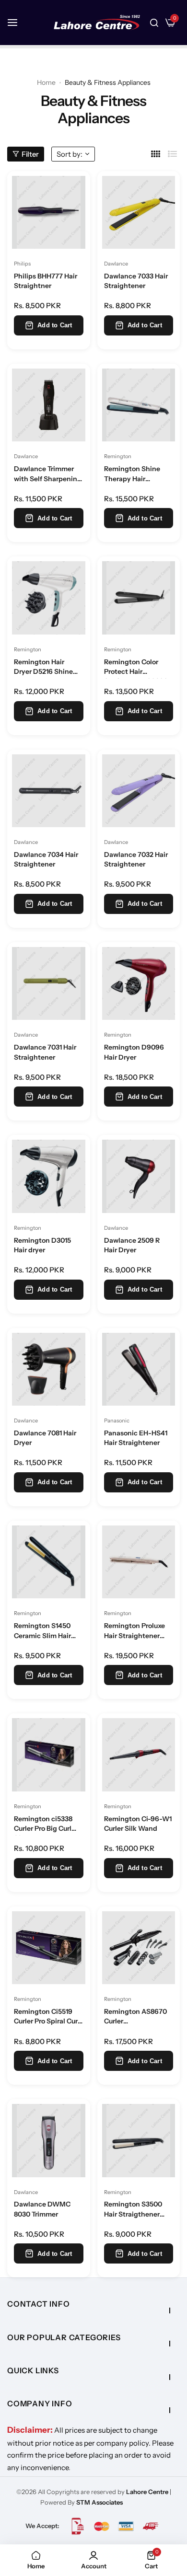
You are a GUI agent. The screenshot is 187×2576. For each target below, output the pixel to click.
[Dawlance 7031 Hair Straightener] (49, 984)
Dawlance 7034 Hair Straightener (46, 859)
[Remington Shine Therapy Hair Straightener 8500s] (139, 405)
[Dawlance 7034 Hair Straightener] (49, 791)
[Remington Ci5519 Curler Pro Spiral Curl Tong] (49, 1948)
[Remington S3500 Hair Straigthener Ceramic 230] (139, 2141)
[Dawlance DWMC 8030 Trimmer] (49, 2141)
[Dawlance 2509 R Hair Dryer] (139, 1176)
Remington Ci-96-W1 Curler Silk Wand (138, 1824)
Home (46, 82)
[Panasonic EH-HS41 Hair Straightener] (139, 1369)
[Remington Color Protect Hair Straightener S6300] (139, 598)
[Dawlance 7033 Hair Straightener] (139, 213)
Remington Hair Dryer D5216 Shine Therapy (43, 668)
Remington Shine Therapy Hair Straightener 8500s (135, 475)
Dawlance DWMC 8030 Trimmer (42, 2209)
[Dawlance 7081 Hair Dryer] (49, 1369)
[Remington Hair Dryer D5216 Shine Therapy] (49, 598)
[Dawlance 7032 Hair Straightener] (139, 791)
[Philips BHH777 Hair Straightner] (49, 213)
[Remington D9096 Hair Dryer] (139, 984)
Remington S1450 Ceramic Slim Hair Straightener (42, 1632)
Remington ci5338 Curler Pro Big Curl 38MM (43, 1825)
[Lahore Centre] (97, 23)
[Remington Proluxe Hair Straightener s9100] (139, 1562)
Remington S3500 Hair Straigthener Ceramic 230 (133, 2210)
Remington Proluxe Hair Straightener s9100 (134, 1632)
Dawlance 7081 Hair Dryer (45, 1438)
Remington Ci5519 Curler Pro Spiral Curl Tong (47, 2018)
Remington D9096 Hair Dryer (134, 1052)
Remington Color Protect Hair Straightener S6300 (136, 668)
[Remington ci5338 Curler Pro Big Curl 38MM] (49, 1755)
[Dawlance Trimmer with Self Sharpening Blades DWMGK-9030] (49, 405)
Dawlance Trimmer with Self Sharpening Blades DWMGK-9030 (48, 475)
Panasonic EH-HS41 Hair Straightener (136, 1438)
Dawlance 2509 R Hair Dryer (132, 1245)
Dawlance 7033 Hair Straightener (136, 281)
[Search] (154, 23)
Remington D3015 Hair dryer (42, 1245)
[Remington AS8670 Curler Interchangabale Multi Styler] (139, 1948)
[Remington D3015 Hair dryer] (49, 1176)
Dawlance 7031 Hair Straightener (45, 1052)
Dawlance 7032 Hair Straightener (136, 859)
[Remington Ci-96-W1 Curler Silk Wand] (139, 1755)
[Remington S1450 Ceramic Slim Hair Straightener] (49, 1562)
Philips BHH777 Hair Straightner (46, 281)
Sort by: (70, 154)
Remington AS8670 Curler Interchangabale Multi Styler (135, 2018)
